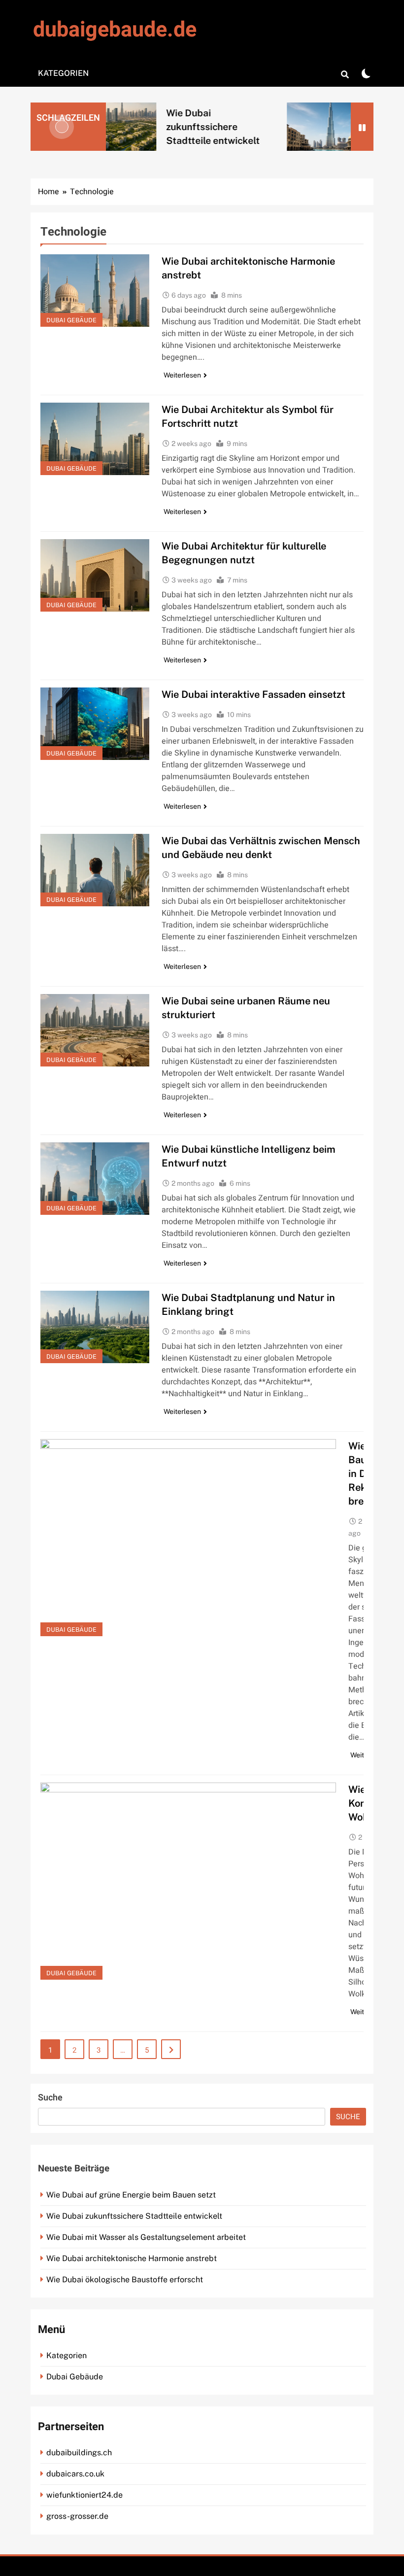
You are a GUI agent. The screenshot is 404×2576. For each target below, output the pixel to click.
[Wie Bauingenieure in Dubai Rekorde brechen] (188, 1538)
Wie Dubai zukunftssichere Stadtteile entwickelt (183, 127)
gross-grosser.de (77, 2516)
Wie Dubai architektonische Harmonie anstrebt (132, 2258)
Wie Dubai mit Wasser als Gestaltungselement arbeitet (146, 2237)
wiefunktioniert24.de (84, 2495)
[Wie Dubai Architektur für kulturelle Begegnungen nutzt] (95, 575)
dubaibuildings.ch (79, 2453)
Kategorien (63, 73)
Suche (50, 2098)
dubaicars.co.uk (75, 2474)
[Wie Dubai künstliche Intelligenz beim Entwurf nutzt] (95, 1179)
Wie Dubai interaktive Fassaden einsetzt (253, 694)
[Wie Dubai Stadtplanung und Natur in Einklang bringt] (95, 1327)
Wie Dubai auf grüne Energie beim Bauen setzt (131, 2195)
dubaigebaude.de (115, 30)
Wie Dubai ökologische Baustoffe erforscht (125, 2280)
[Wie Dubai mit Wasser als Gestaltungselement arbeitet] (296, 126)
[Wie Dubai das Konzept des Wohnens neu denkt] (188, 1881)
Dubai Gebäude (71, 320)
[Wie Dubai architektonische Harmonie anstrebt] (95, 291)
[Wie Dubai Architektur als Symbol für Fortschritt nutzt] (95, 439)
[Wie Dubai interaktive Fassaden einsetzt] (95, 724)
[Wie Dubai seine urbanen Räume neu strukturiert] (95, 1030)
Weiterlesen (182, 375)
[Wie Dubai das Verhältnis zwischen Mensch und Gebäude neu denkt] (95, 870)
